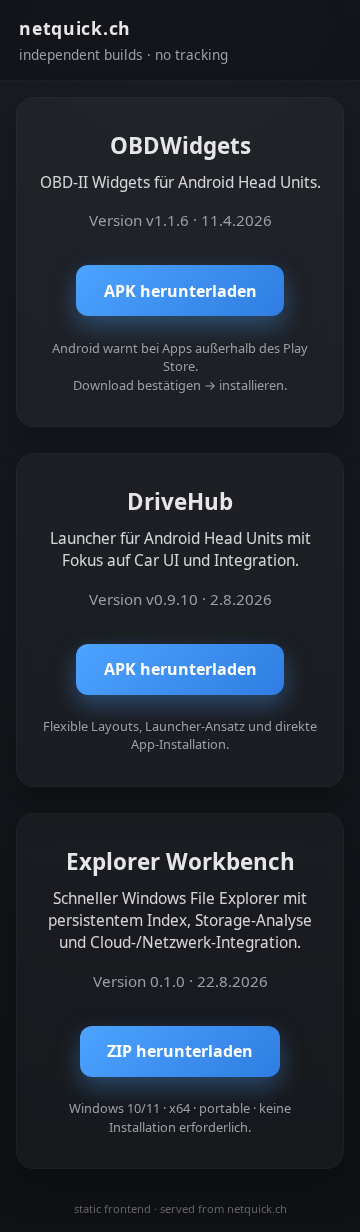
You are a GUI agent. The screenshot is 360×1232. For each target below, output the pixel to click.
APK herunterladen (180, 291)
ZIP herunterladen (180, 1051)
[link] (180, 262)
